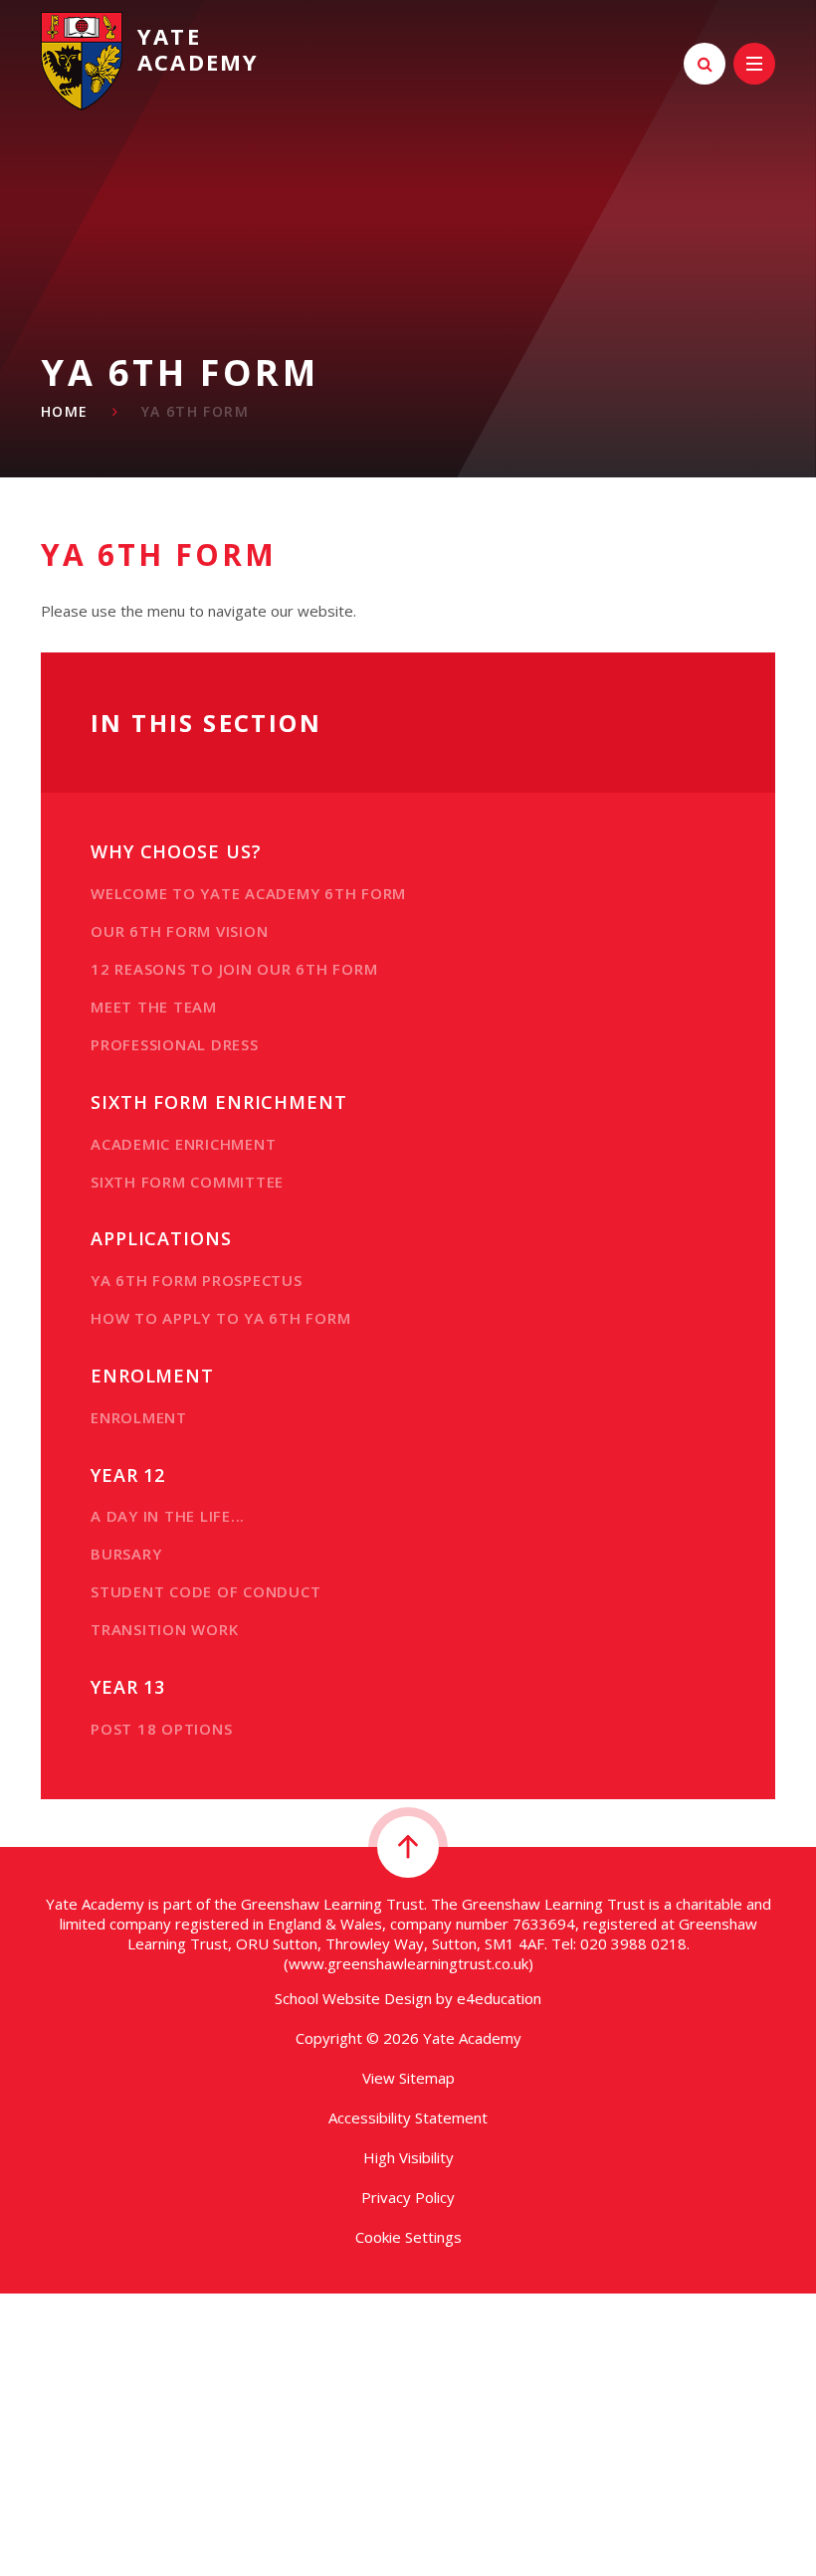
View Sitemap (408, 2078)
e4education (499, 1998)
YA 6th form (195, 411)
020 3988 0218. (635, 1943)
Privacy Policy (408, 2197)
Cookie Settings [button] (408, 2237)
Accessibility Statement (408, 2117)
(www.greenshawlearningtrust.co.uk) (408, 1963)
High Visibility (408, 2157)
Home (65, 411)
